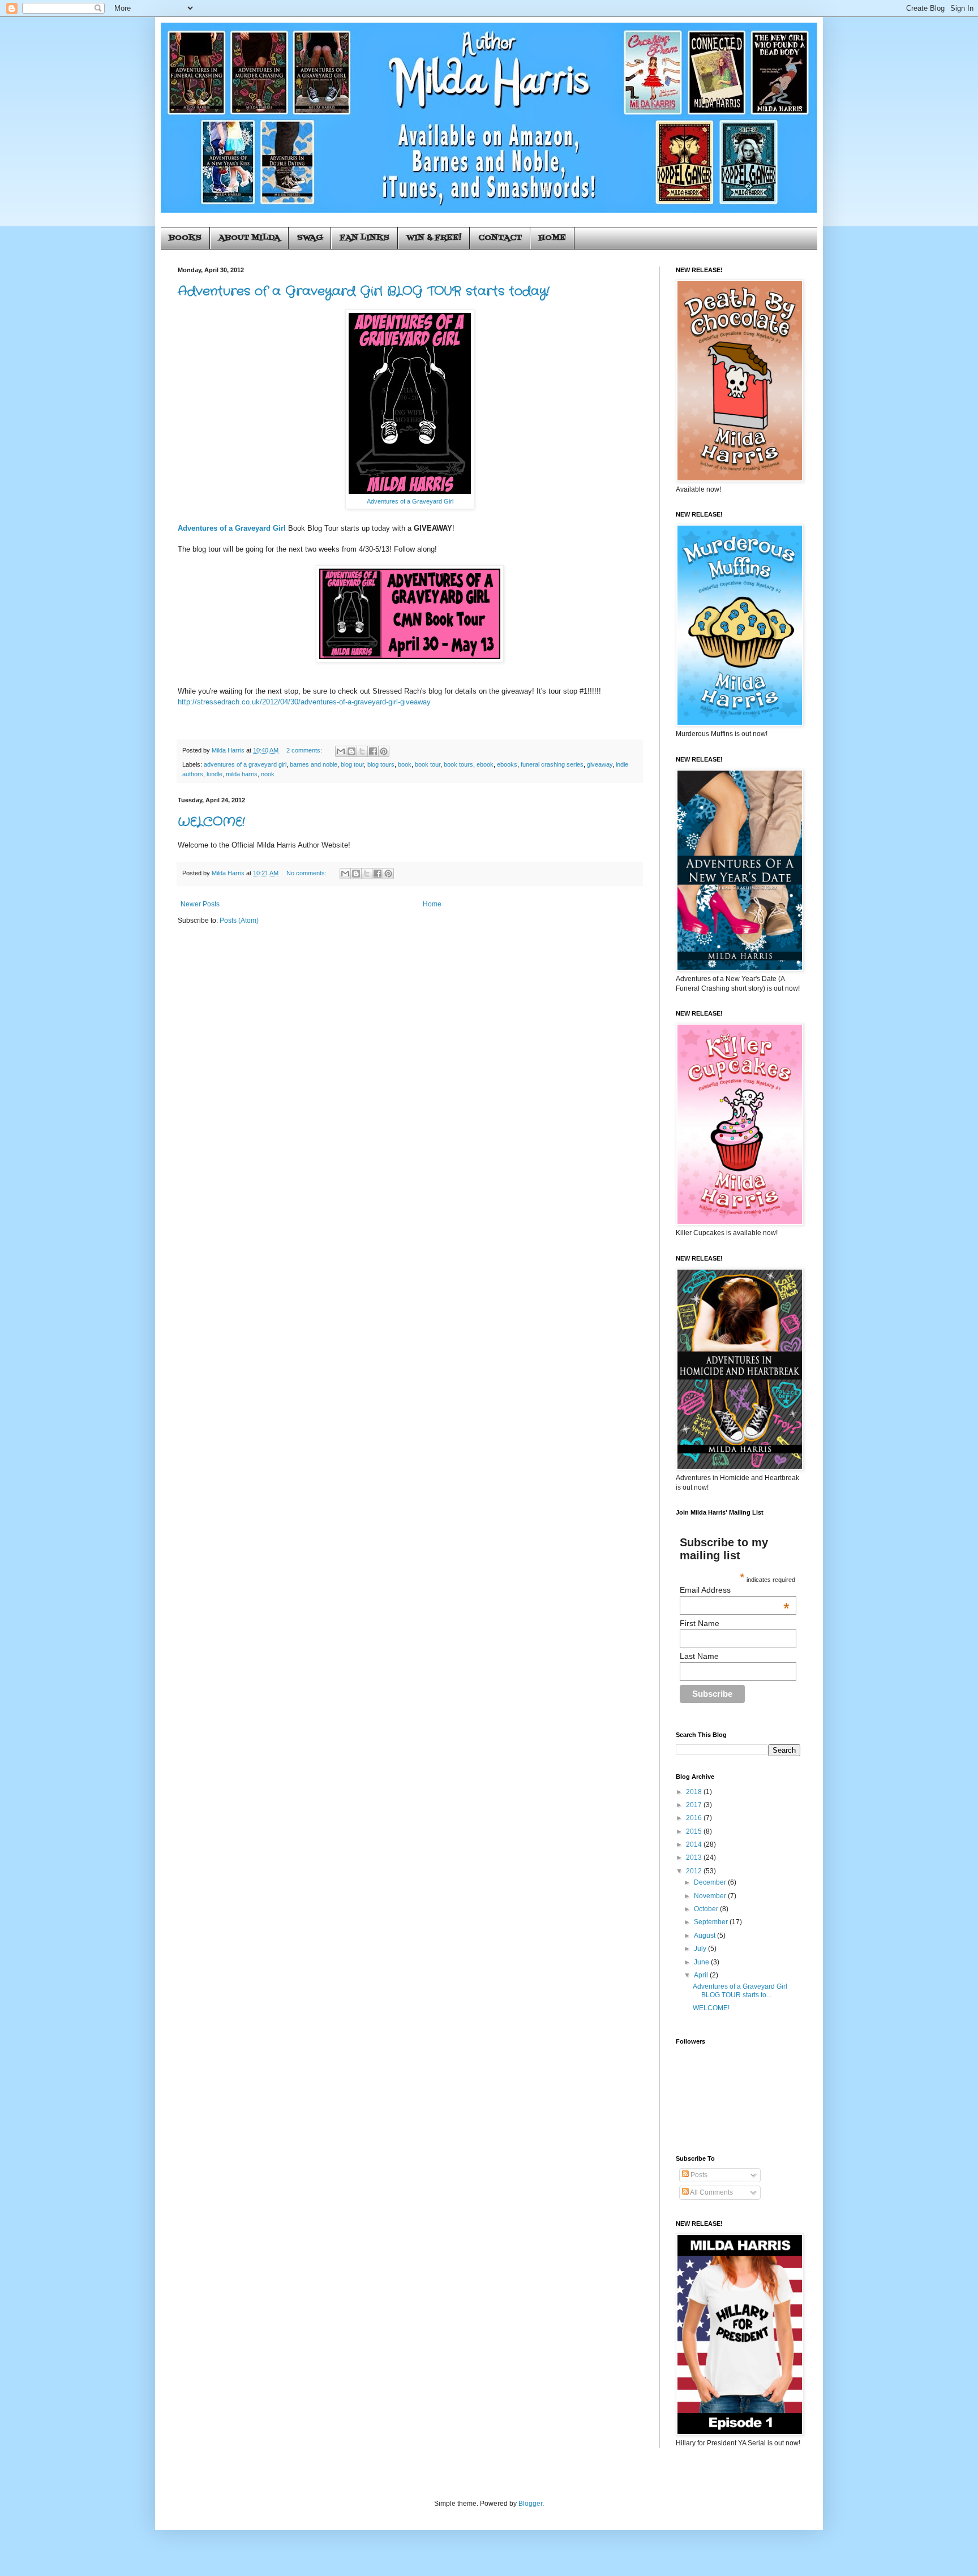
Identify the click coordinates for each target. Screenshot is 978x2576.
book (405, 764)
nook (268, 774)
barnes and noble (314, 764)
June (702, 1962)
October (707, 1909)
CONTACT (500, 238)
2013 (695, 1857)
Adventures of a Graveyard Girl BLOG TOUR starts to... (740, 1990)
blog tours (381, 764)
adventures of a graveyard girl (245, 764)
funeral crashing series (552, 764)
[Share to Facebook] (373, 751)
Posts (698, 2175)
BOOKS (185, 238)
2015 (695, 1831)
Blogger (530, 2504)
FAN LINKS (364, 238)
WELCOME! (211, 822)
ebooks (507, 764)
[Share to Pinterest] (384, 751)
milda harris (242, 774)
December (711, 1882)
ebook (485, 764)
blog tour (352, 764)
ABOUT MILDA (249, 238)
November (711, 1896)
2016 (695, 1818)
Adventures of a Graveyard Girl (410, 501)
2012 (695, 1871)
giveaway (600, 764)
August (705, 1936)
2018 (695, 1792)
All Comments (711, 2192)
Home (432, 904)
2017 (695, 1805)
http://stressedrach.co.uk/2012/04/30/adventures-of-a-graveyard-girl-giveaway (304, 702)
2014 (695, 1844)
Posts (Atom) (239, 921)
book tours (458, 764)
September (712, 1922)
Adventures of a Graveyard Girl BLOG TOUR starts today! (364, 291)
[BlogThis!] (351, 751)
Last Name (699, 1656)
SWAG (310, 238)
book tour (428, 764)
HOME (552, 238)
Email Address (735, 1590)
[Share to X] (362, 751)
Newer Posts (200, 904)
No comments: (307, 873)
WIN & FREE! (434, 238)
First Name (700, 1623)
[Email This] (341, 751)
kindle (215, 774)
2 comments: (305, 750)
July (701, 1949)
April (702, 1975)
